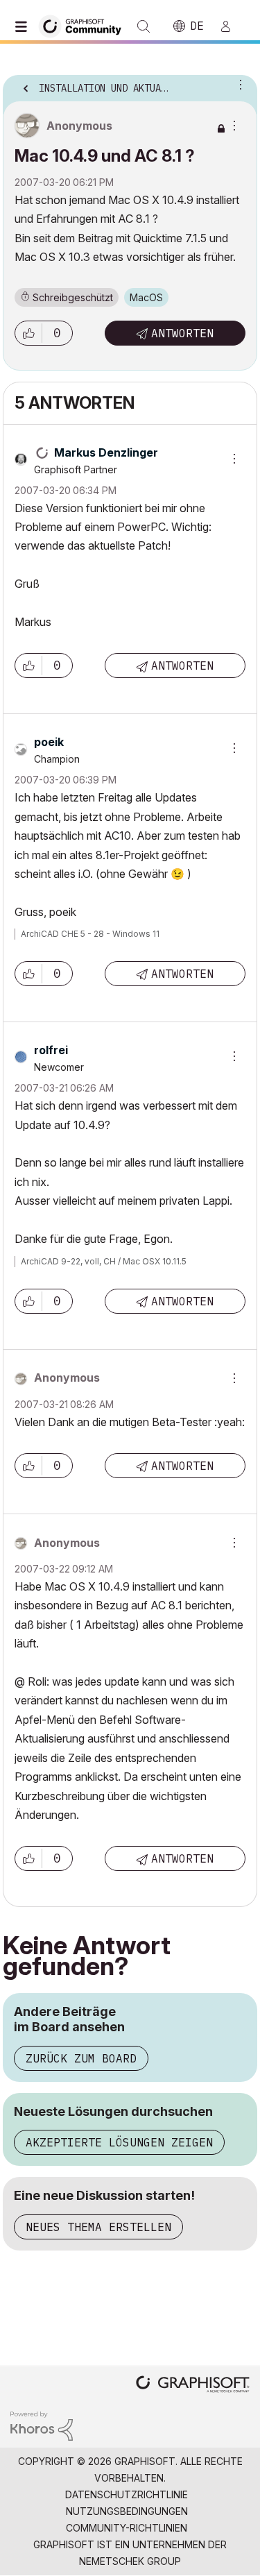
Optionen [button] (238, 84)
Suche (144, 26)
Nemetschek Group (130, 2561)
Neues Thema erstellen (98, 2227)
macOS (146, 297)
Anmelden (232, 26)
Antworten (182, 333)
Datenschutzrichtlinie (127, 2494)
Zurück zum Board (81, 2058)
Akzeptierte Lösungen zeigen (119, 2142)
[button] (28, 333)
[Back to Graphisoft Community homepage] (85, 25)
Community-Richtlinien (127, 2528)
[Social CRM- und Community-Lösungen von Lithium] (42, 2425)
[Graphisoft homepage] (193, 2386)
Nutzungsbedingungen (127, 2511)
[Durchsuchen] (24, 26)
